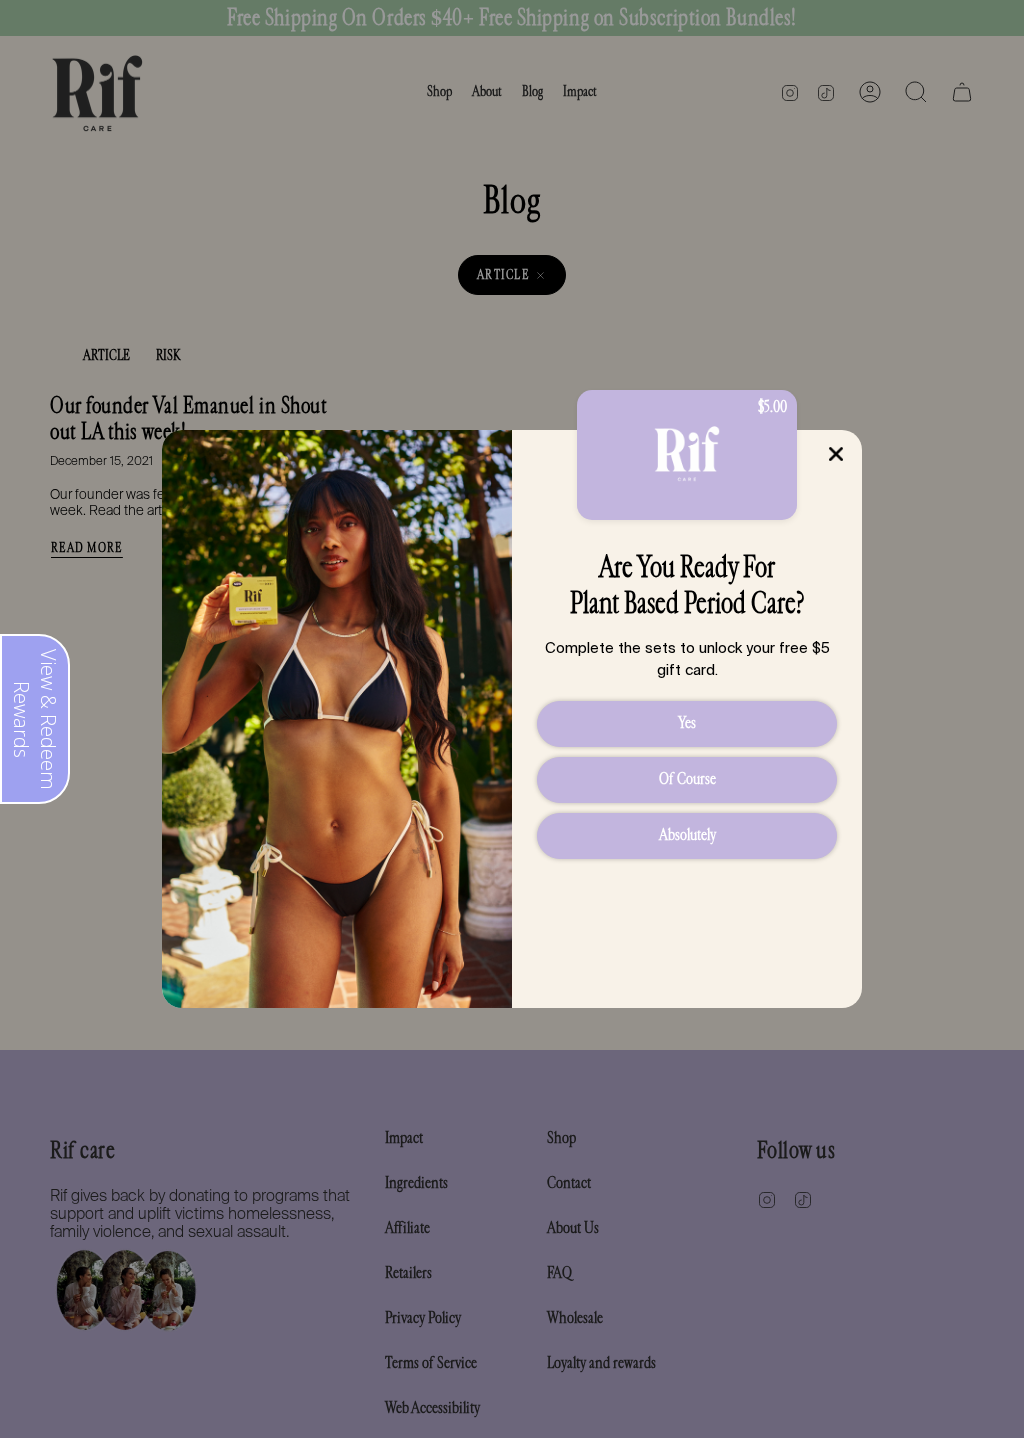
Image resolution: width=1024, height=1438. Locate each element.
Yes (687, 722)
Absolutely (687, 834)
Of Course (687, 778)
